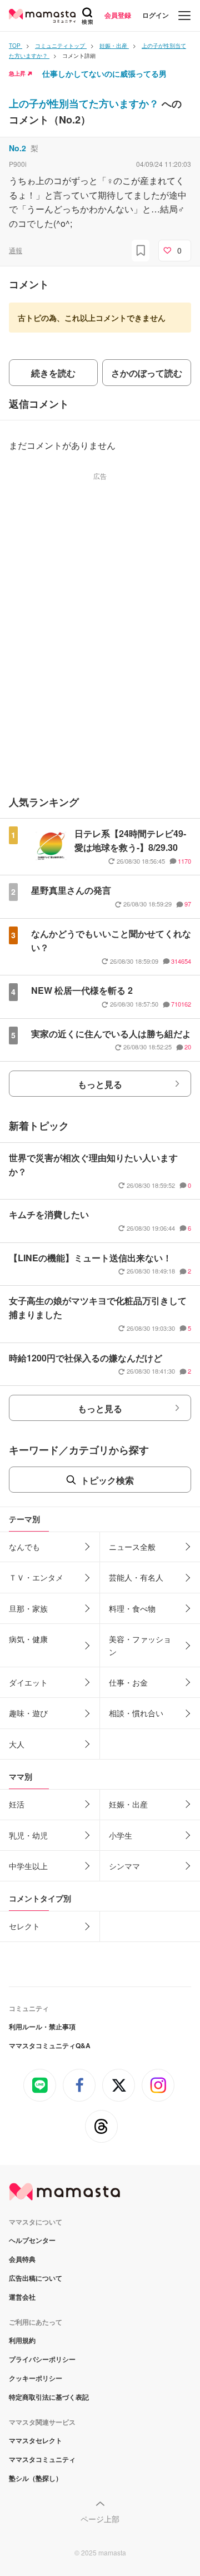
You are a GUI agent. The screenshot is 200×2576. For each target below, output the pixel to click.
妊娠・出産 (128, 1804)
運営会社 (22, 2297)
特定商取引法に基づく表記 (49, 2397)
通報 (16, 250)
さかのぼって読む (147, 373)
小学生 (121, 1835)
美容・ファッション (140, 1645)
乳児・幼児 (28, 1835)
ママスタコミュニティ (42, 2459)
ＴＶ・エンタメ (36, 1577)
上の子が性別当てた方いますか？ (85, 103)
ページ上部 (100, 2519)
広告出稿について (36, 2278)
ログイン (156, 15)
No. (17, 148)
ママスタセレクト (36, 2440)
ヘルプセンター (32, 2240)
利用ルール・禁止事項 (42, 2027)
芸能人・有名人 (136, 1577)
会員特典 (22, 2259)
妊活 (17, 1804)
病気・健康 (28, 1639)
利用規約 (22, 2340)
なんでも (24, 1547)
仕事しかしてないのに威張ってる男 (104, 73)
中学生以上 (28, 1866)
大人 (17, 1744)
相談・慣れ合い (136, 1713)
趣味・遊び (28, 1713)
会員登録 (118, 15)
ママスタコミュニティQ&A (50, 2045)
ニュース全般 (132, 1547)
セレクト (24, 1926)
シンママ (124, 1866)
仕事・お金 (128, 1682)
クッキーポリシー (36, 2378)
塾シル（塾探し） (36, 2478)
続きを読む (53, 373)
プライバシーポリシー (42, 2359)
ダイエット (28, 1682)
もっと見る (100, 1084)
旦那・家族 (28, 1608)
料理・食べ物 (132, 1608)
